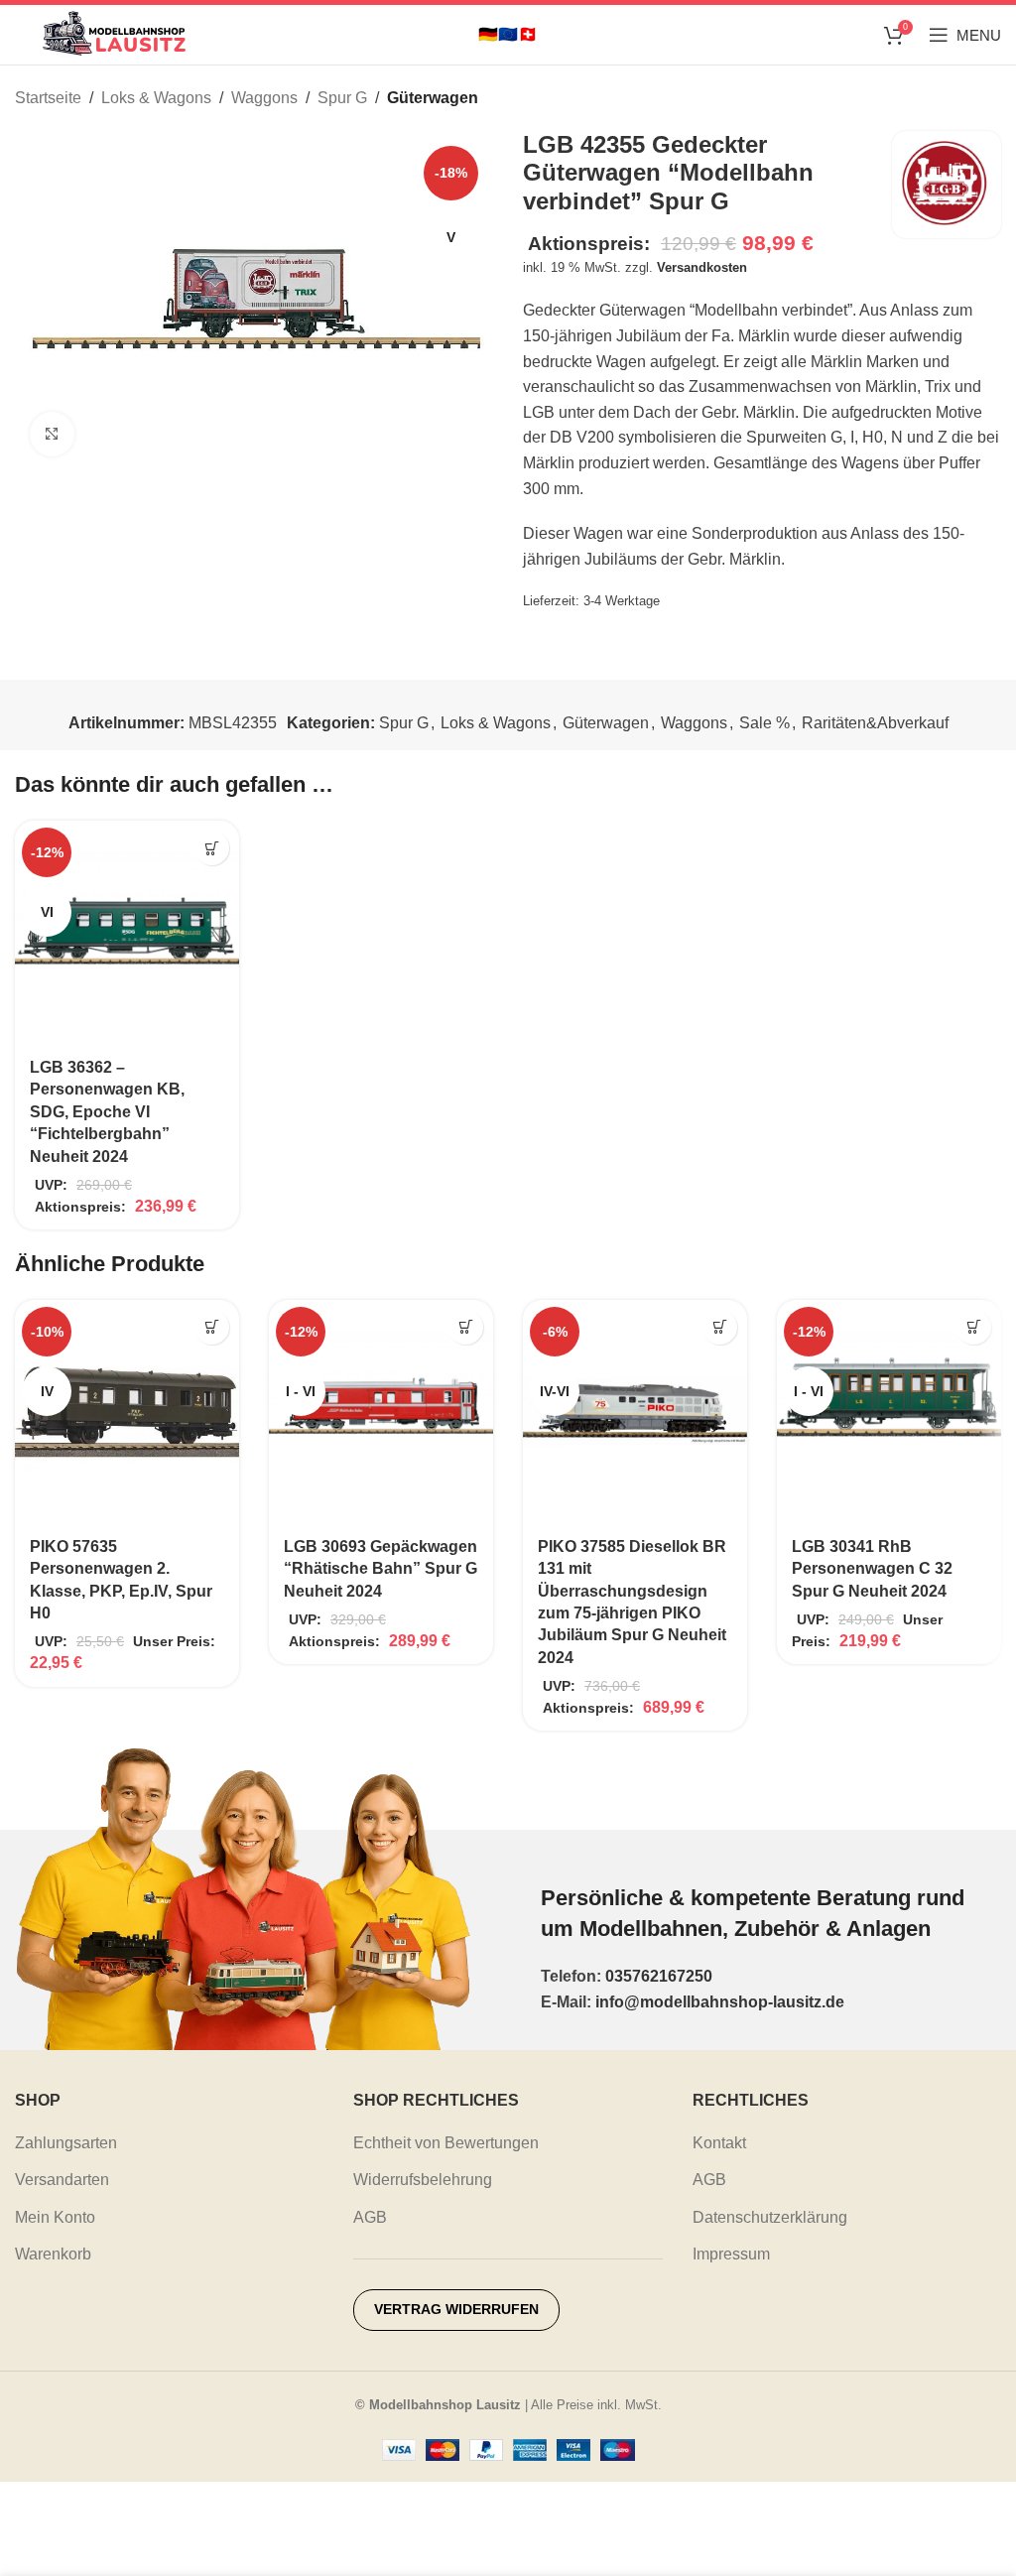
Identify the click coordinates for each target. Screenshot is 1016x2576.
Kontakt (719, 2143)
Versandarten (62, 2180)
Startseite (48, 98)
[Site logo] (114, 33)
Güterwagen (433, 98)
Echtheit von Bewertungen (446, 2143)
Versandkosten (702, 267)
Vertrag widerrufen (456, 2309)
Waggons (264, 98)
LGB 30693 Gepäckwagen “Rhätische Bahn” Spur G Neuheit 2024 (381, 1569)
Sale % (764, 723)
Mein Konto (55, 2217)
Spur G (342, 98)
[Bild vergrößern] (52, 434)
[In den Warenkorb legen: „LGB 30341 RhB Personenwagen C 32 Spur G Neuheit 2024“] (974, 1327)
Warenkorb (53, 2254)
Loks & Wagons (156, 98)
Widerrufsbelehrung (423, 2180)
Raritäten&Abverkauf (875, 723)
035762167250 (659, 1976)
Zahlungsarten (66, 2143)
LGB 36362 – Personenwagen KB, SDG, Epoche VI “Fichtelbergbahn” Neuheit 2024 (107, 1112)
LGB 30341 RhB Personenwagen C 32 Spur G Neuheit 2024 (872, 1569)
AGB (370, 2217)
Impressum (731, 2254)
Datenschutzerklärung (770, 2217)
